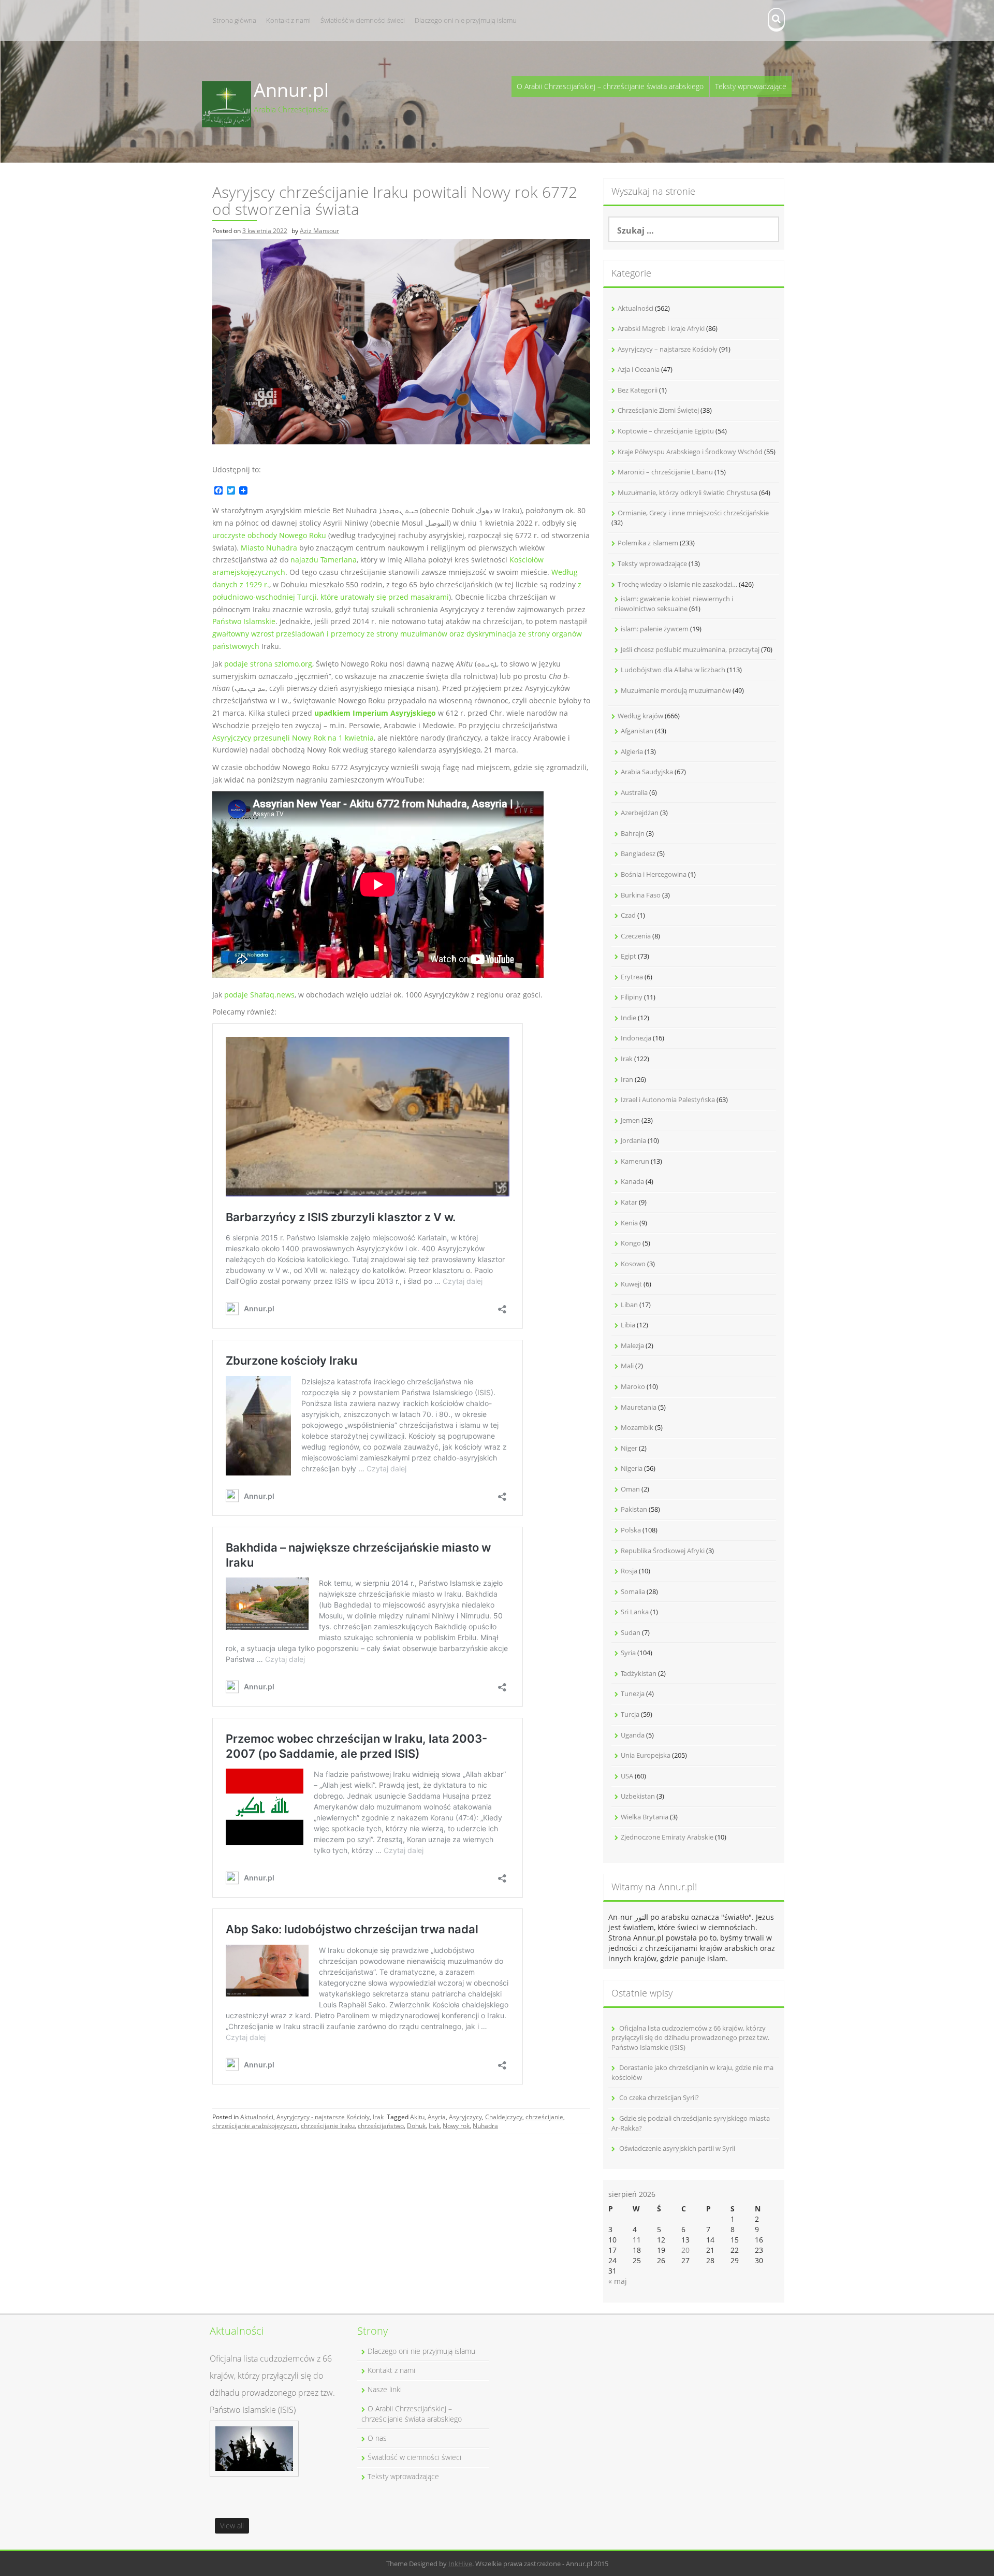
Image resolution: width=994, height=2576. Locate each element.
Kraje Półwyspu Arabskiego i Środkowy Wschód (690, 452)
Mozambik (637, 1427)
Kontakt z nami (288, 20)
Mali (627, 1366)
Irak (378, 2117)
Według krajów (640, 716)
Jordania (633, 1140)
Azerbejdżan (640, 813)
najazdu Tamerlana (324, 560)
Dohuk (416, 2126)
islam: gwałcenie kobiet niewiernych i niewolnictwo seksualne (674, 604)
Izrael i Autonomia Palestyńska (668, 1099)
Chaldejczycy (504, 2117)
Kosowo (633, 1264)
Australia (634, 792)
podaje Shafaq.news (259, 995)
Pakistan (634, 1509)
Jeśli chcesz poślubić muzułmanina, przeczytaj (690, 649)
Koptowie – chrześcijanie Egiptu (666, 431)
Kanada (632, 1181)
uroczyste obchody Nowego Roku (269, 535)
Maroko (633, 1386)
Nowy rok (456, 2126)
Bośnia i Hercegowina (654, 874)
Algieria (632, 751)
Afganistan (637, 731)
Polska (631, 1530)
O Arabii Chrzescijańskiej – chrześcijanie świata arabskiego (610, 86)
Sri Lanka (635, 1612)
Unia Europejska (646, 1755)
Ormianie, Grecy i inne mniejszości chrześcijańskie (693, 513)
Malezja (632, 1345)
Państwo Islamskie (244, 621)
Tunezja (633, 1694)
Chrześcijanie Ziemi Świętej (658, 410)
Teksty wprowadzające (751, 86)
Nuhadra (485, 2126)
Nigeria (632, 1468)
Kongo (631, 1243)
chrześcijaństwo (381, 2126)
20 (685, 2250)
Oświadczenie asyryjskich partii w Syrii (677, 2148)
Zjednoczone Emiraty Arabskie (667, 1837)
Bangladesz (638, 853)
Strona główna (235, 20)
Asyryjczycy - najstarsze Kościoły (323, 2117)
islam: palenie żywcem (655, 629)
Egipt (628, 956)
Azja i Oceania (639, 369)
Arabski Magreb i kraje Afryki (661, 328)
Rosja (629, 1571)
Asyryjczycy (465, 2117)
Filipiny (632, 997)
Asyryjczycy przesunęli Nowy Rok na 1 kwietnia (293, 738)
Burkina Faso (641, 895)
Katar (629, 1202)
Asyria (437, 2117)
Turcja (630, 1714)
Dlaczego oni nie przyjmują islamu (466, 20)
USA (627, 1776)
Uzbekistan (638, 1796)
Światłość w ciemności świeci (363, 20)
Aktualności (257, 2117)
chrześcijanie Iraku (328, 2126)
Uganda (633, 1735)
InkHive (460, 2564)
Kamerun (635, 1161)
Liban (629, 1305)
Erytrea (632, 977)
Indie (628, 1018)
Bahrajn (633, 833)
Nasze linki (385, 2389)
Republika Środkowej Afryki (663, 1551)
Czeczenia (636, 936)
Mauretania (639, 1407)
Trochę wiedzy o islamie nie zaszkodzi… (677, 584)
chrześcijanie (544, 2117)
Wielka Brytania (645, 1817)
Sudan (631, 1632)
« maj (618, 2281)
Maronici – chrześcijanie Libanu (665, 472)
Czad (628, 915)
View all (232, 2526)
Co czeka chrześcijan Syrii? (659, 2097)
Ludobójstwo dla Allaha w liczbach (673, 670)
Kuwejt (631, 1284)
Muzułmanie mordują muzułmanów (676, 690)
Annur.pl (291, 90)
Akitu (417, 2117)
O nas (377, 2438)
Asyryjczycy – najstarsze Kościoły (668, 349)
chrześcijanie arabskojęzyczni (255, 2126)
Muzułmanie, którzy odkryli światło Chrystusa (688, 493)
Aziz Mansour (319, 231)
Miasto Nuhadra (269, 548)
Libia (628, 1325)
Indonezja (636, 1038)
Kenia (629, 1223)
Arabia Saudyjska (647, 772)
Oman (630, 1489)
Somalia (633, 1591)
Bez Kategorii (638, 390)
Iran (627, 1079)
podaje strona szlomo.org (268, 664)
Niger (629, 1448)
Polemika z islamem (648, 543)
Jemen (630, 1120)
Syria (628, 1653)
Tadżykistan (639, 1673)
